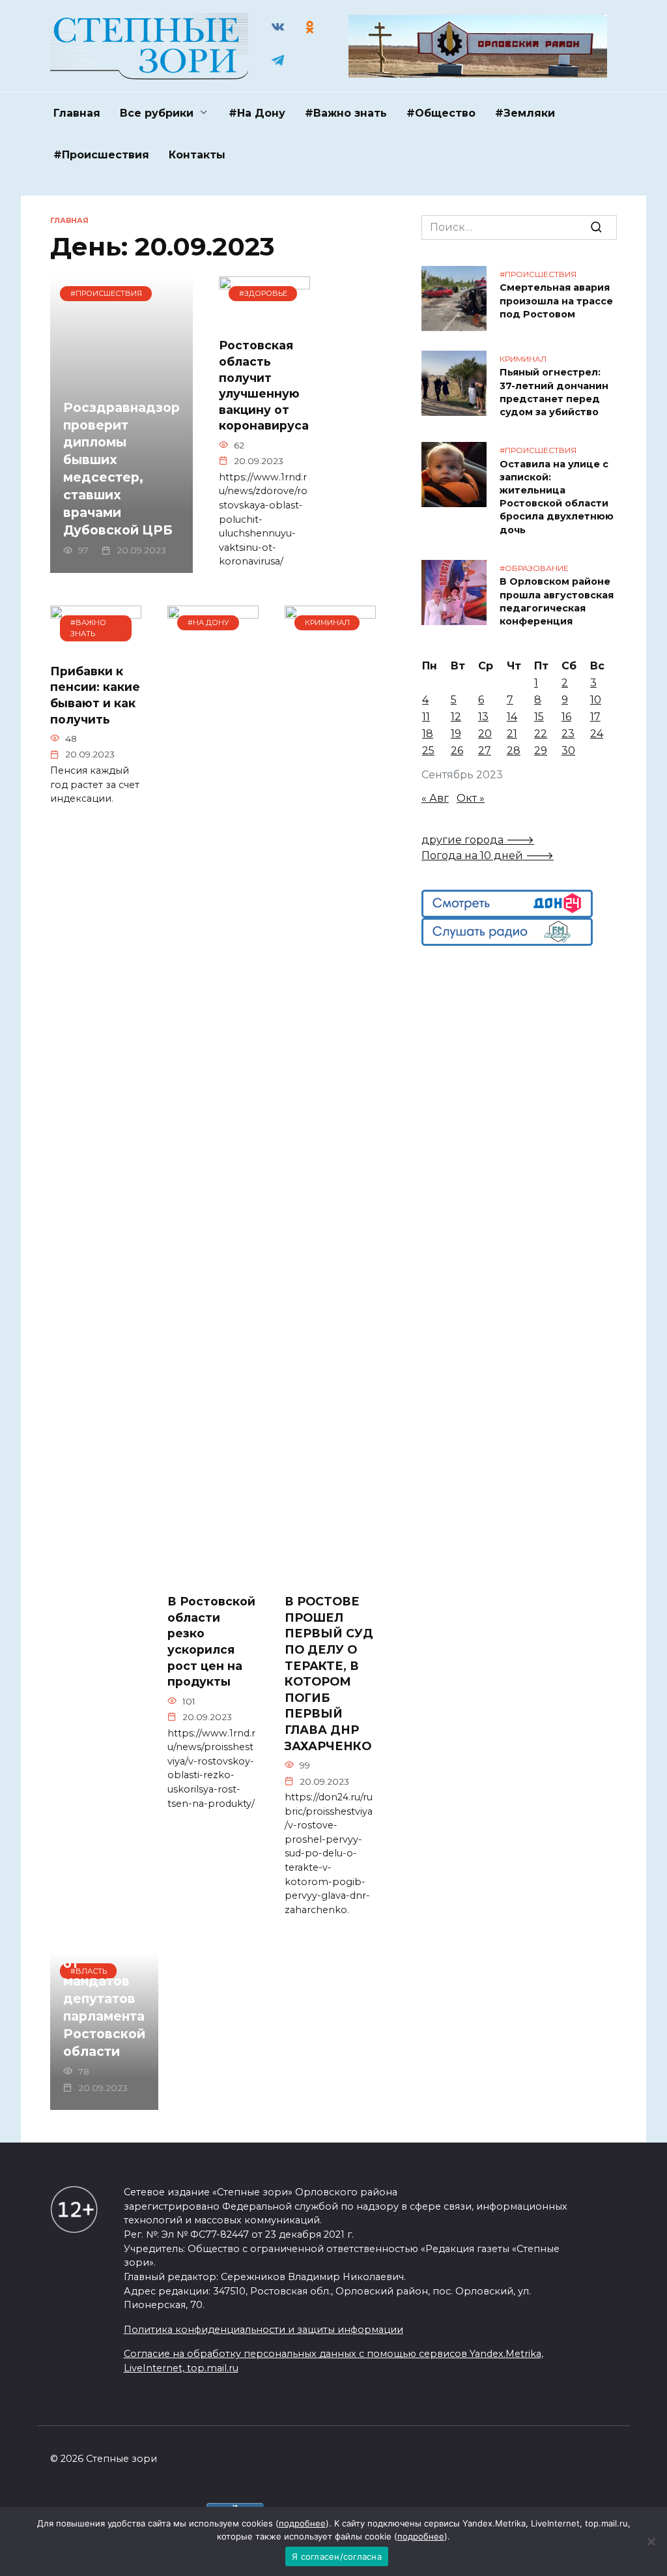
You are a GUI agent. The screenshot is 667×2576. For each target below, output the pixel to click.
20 (485, 734)
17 (595, 717)
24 (597, 734)
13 (483, 717)
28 (514, 751)
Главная (77, 113)
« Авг (435, 798)
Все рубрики (157, 113)
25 (428, 751)
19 (456, 734)
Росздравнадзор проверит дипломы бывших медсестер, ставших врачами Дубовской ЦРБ (121, 469)
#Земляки (525, 113)
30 (568, 751)
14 (512, 717)
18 (428, 734)
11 (426, 717)
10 (596, 700)
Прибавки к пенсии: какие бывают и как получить (95, 695)
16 (566, 717)
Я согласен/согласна (337, 2556)
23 (568, 734)
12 (456, 717)
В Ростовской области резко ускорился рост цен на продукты (211, 1641)
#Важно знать (346, 113)
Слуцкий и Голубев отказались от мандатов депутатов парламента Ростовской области (104, 1981)
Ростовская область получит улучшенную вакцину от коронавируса (264, 385)
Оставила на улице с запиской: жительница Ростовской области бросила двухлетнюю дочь (557, 497)
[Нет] (651, 2541)
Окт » (471, 798)
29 (541, 751)
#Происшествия (101, 155)
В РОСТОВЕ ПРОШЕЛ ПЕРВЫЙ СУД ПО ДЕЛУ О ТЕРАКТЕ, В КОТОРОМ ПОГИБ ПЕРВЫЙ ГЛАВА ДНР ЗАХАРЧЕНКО (329, 1674)
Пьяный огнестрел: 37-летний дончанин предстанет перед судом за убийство (554, 392)
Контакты (197, 155)
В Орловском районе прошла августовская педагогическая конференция (557, 602)
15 (539, 717)
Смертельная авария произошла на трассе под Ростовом (556, 301)
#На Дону (257, 113)
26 (457, 751)
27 (485, 751)
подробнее (302, 2523)
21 (512, 734)
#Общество (441, 113)
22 (541, 734)
